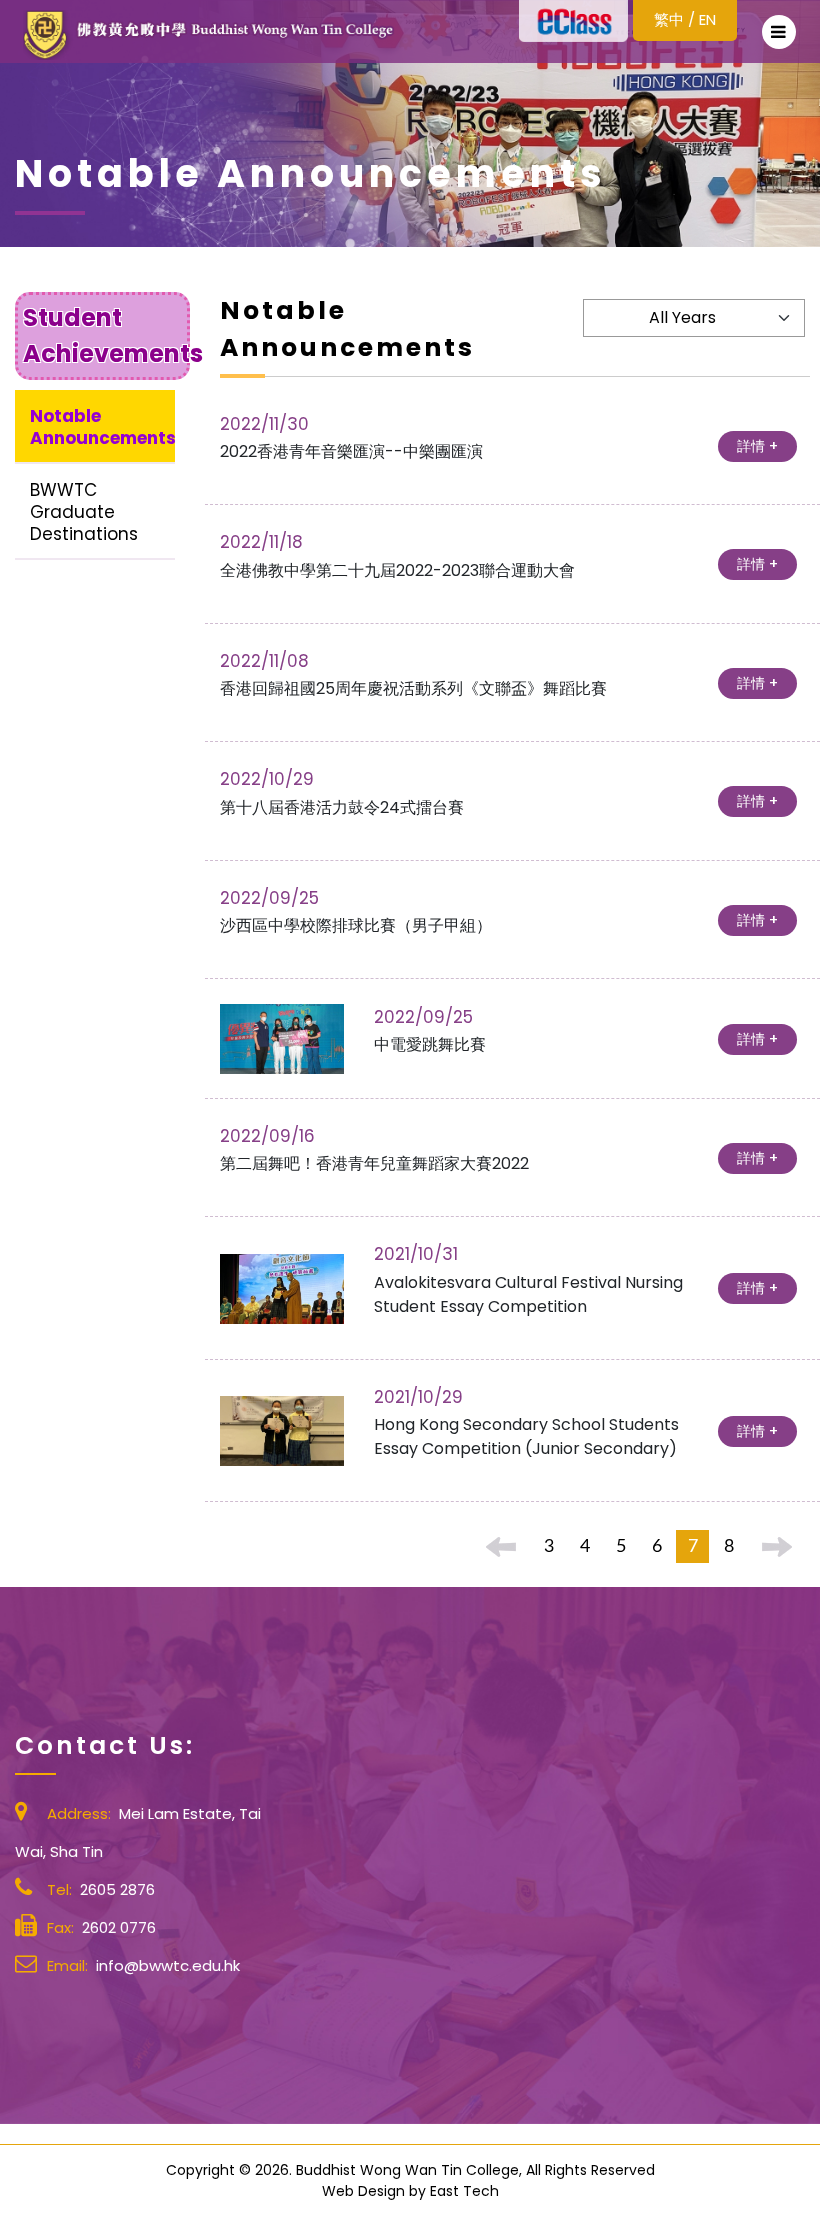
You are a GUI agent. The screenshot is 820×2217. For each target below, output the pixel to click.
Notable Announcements (102, 427)
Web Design (363, 2191)
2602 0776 (119, 1927)
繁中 (669, 19)
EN (707, 19)
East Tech (464, 2191)
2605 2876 (117, 1889)
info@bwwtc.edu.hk (168, 1965)
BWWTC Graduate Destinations (84, 512)
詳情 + (757, 446)
